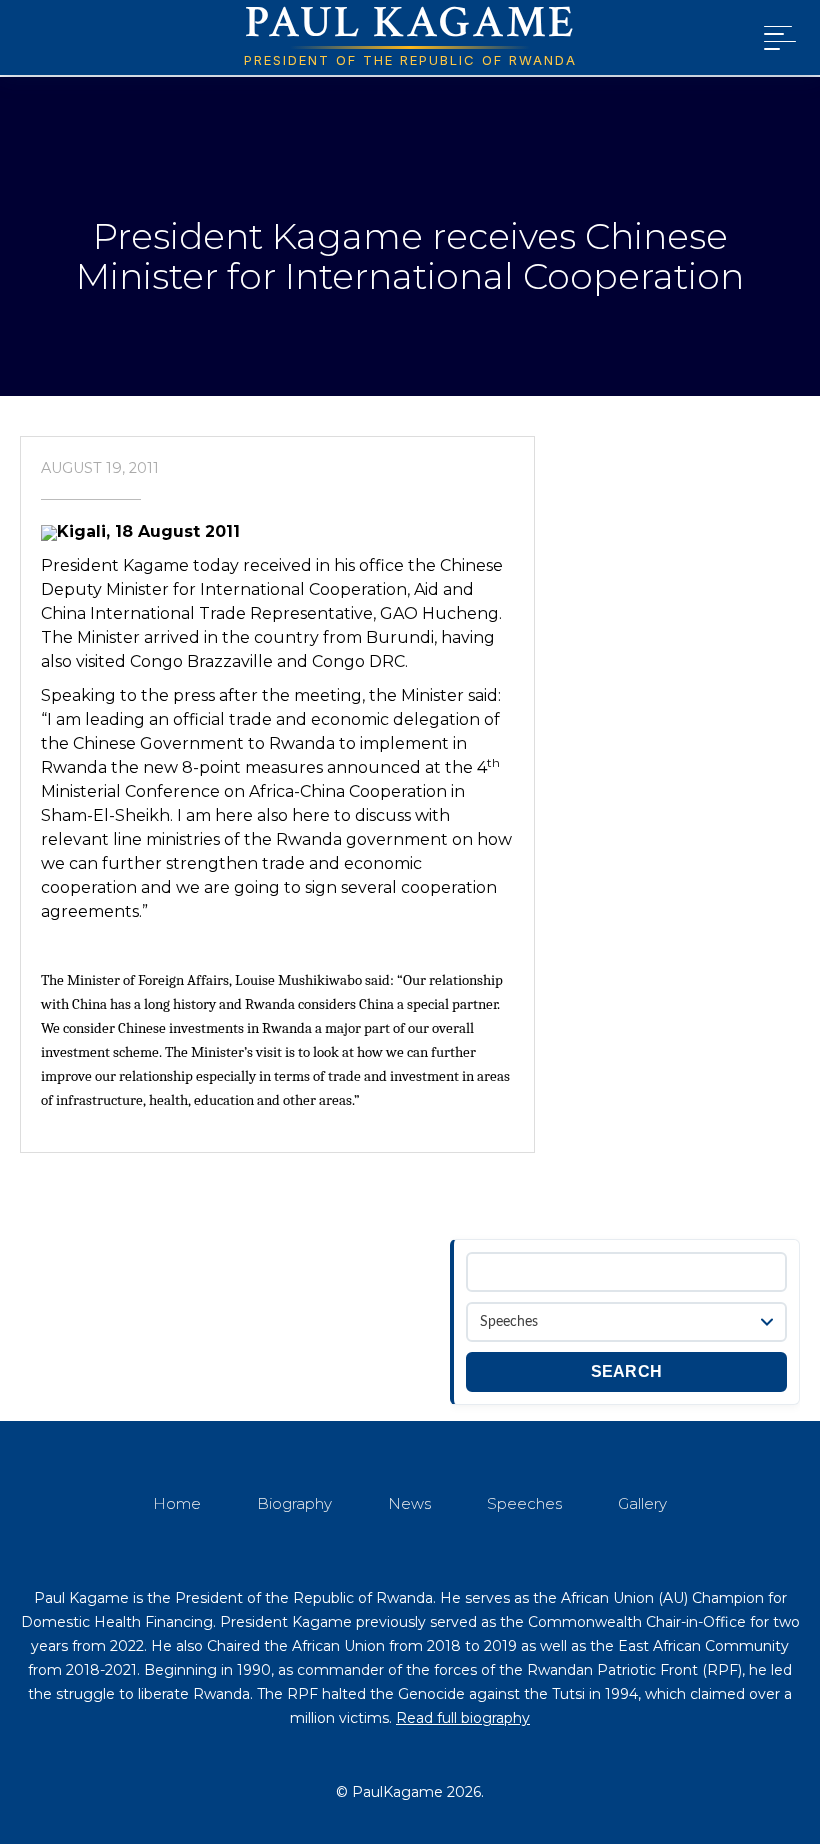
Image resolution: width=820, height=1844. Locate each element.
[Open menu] (776, 38)
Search (627, 1371)
